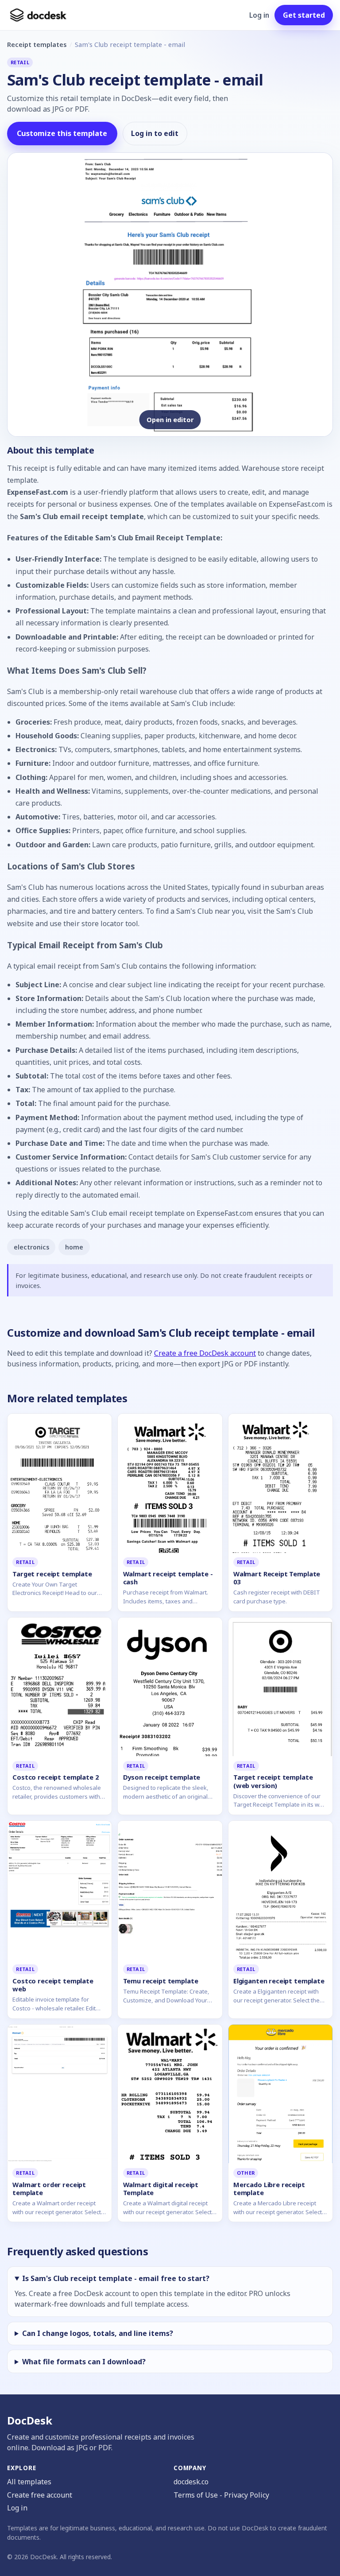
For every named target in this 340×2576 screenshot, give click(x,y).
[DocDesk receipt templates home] (39, 15)
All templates (29, 2482)
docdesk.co (191, 2482)
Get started (304, 15)
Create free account (40, 2495)
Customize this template (62, 133)
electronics (31, 1247)
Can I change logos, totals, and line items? (98, 2333)
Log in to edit (155, 133)
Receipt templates (37, 44)
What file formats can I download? (84, 2362)
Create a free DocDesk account (205, 1353)
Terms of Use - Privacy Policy (221, 2495)
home (74, 1247)
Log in (259, 15)
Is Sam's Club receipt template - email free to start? (116, 2278)
